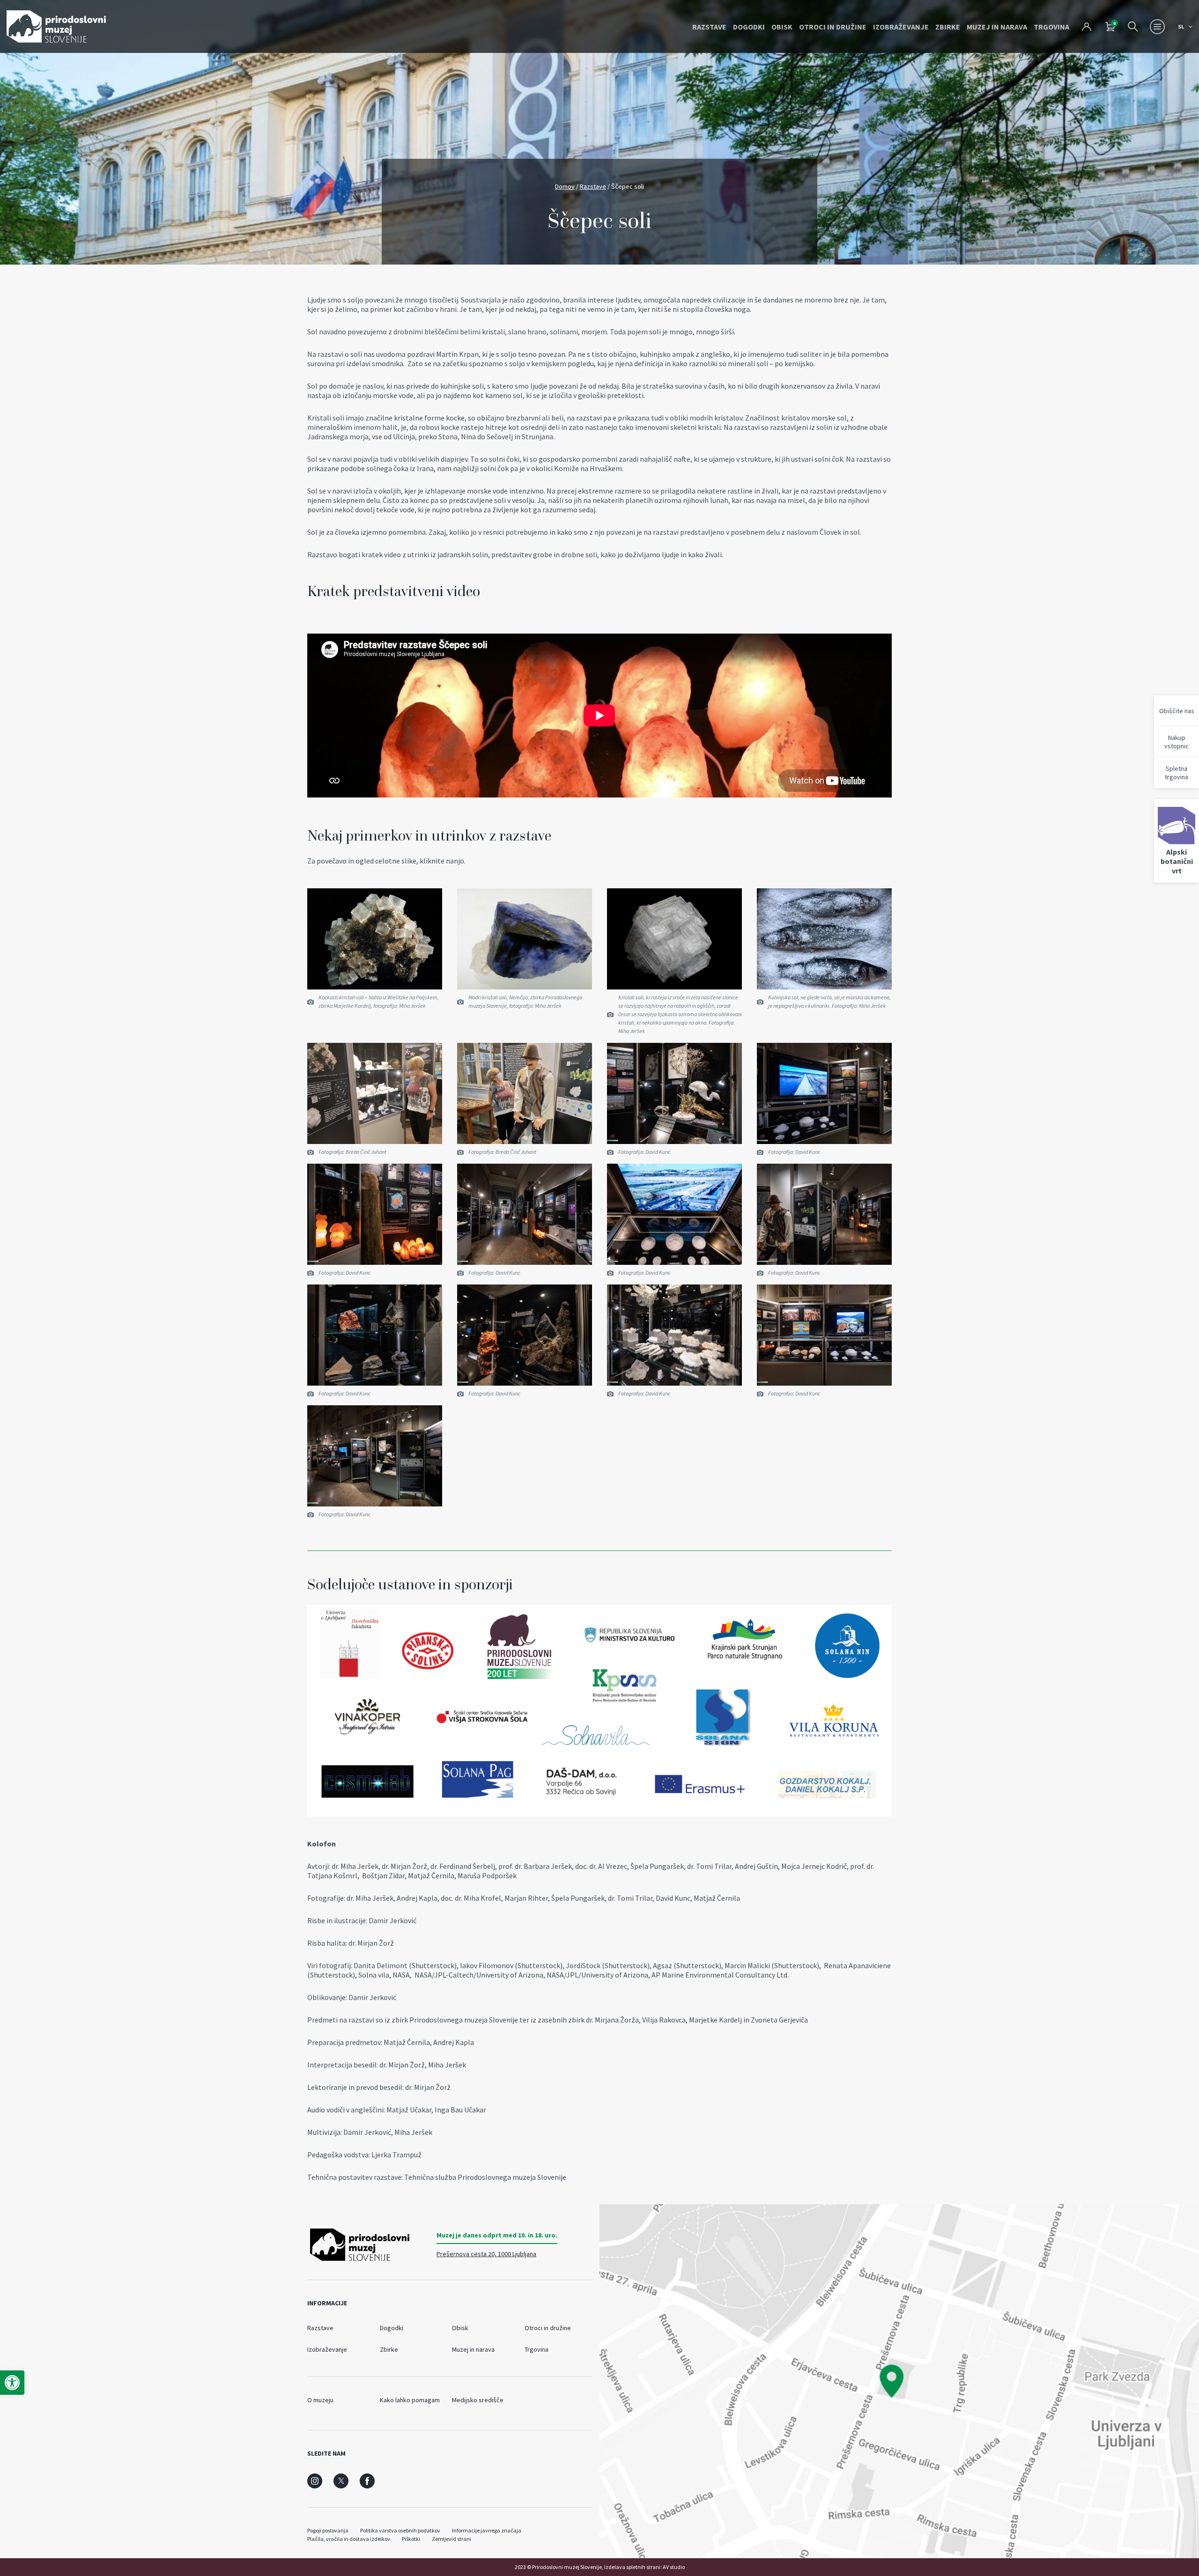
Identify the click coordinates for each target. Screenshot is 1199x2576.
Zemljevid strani (451, 2539)
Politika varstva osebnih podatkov (400, 2530)
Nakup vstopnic (1177, 742)
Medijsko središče (478, 2400)
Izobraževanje (901, 27)
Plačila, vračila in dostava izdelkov (349, 2539)
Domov (565, 186)
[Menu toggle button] (1157, 27)
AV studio (674, 2567)
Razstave (709, 27)
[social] (315, 2481)
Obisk (782, 27)
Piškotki (411, 2539)
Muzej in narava (997, 27)
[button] (12, 2383)
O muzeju (320, 2400)
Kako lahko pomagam (410, 2400)
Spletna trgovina (1177, 773)
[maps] (899, 2381)
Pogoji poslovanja (328, 2530)
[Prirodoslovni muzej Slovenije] (56, 26)
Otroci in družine (833, 27)
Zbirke (948, 27)
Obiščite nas (1177, 711)
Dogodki (749, 27)
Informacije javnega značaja (487, 2530)
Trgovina (1051, 27)
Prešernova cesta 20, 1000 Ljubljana (486, 2254)
